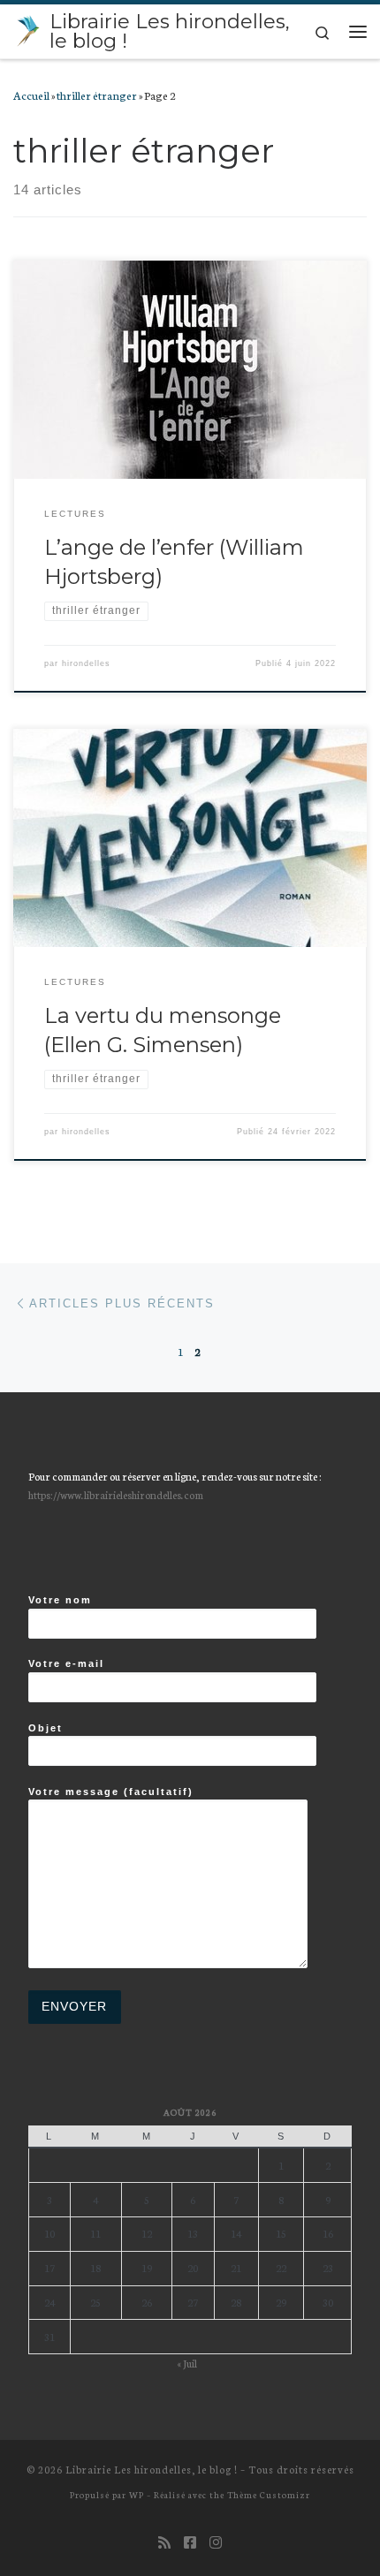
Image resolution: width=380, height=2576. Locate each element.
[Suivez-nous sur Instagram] (216, 2542)
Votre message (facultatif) (111, 1792)
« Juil (187, 2363)
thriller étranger (97, 95)
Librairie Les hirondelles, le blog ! (152, 2469)
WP (137, 2494)
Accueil (31, 95)
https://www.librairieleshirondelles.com (116, 1494)
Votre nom (60, 1600)
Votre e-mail (66, 1663)
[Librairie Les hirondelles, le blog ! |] (28, 29)
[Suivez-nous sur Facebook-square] (190, 2542)
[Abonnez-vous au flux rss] (164, 2542)
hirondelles (86, 663)
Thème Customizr (269, 2494)
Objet (46, 1728)
